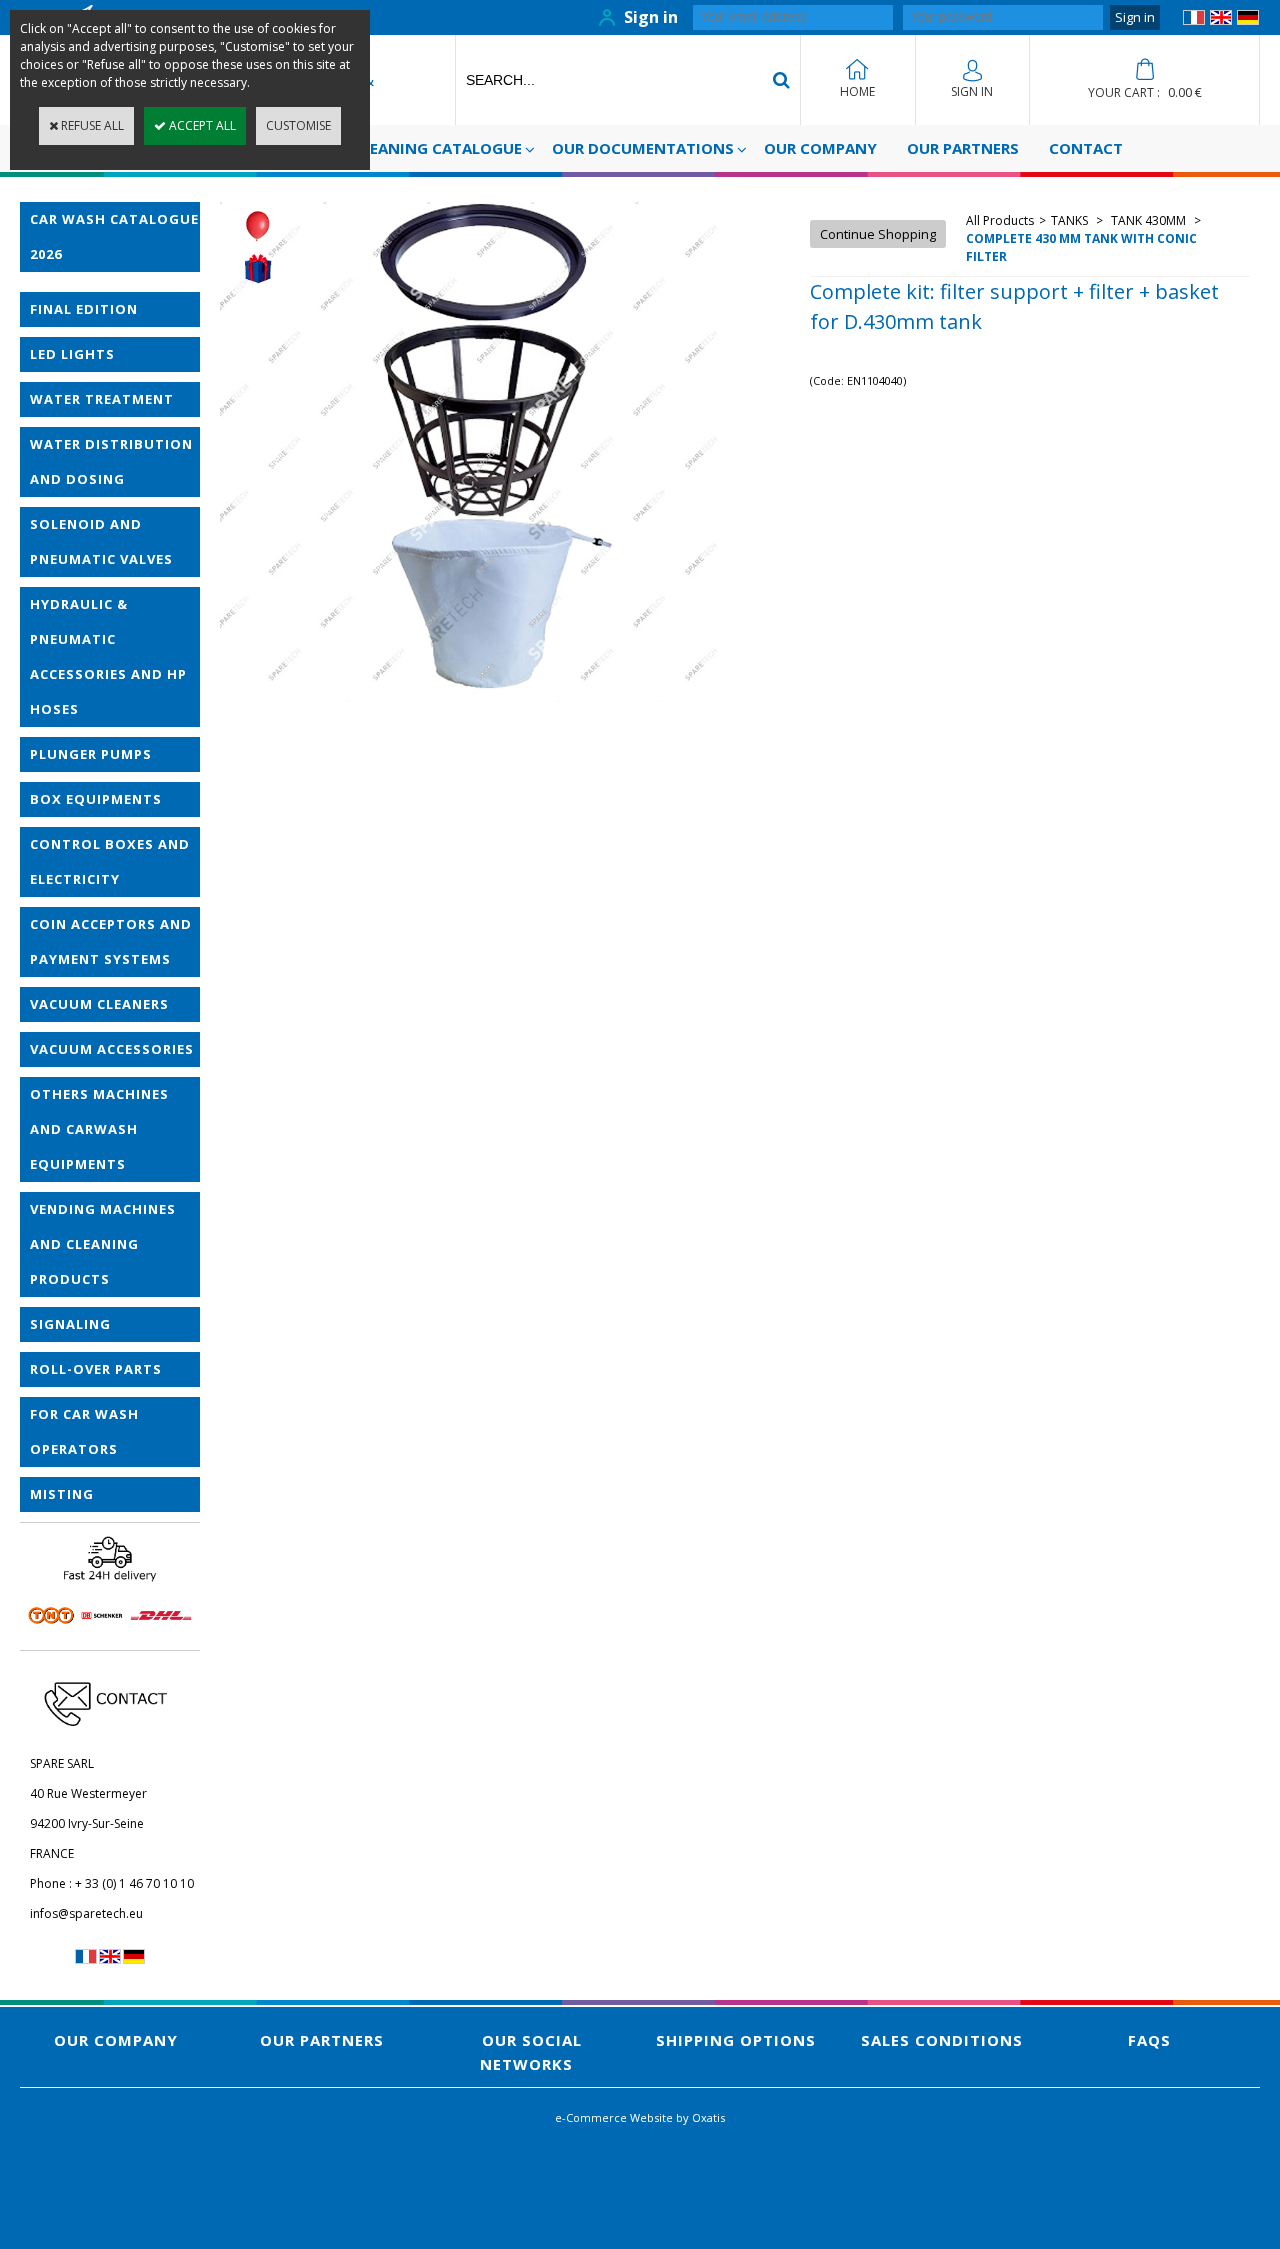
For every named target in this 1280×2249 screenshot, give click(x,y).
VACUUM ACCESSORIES (112, 1049)
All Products (1000, 220)
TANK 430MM (1148, 220)
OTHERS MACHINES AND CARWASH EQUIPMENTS (99, 1129)
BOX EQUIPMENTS (96, 799)
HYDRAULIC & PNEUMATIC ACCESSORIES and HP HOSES (108, 656)
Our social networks (531, 2052)
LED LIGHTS (72, 354)
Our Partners (963, 148)
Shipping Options (736, 2040)
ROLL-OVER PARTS (96, 1369)
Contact (1086, 148)
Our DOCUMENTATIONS (643, 148)
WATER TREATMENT (102, 399)
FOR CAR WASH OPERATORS (84, 1431)
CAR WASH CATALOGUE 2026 (114, 236)
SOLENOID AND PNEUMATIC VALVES (101, 541)
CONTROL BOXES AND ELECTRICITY (110, 861)
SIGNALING (70, 1324)
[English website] (1221, 20)
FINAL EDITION (84, 309)
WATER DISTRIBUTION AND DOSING (111, 461)
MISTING (62, 1494)
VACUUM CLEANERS (99, 1004)
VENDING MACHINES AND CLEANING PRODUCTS (103, 1244)
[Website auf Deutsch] (1248, 20)
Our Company (820, 148)
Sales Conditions (942, 2040)
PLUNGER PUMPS (91, 754)
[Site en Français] (1194, 20)
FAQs (1149, 2040)
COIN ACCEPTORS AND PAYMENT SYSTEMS (111, 941)
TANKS (1071, 220)
